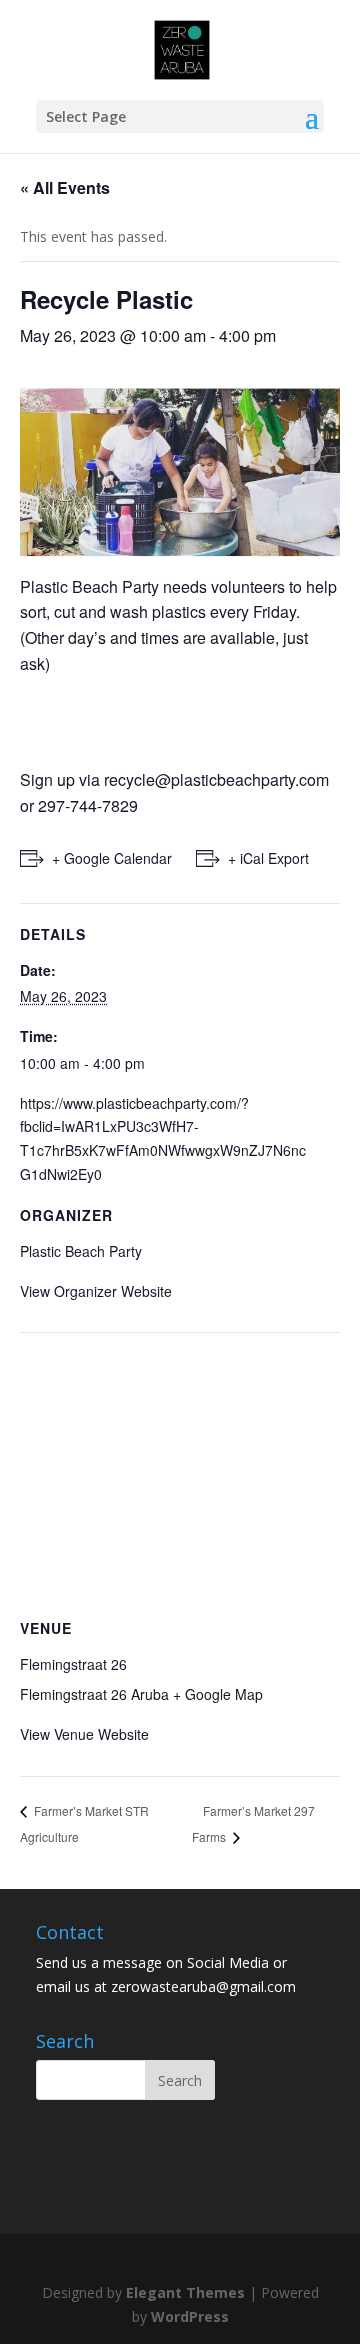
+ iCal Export (268, 858)
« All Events (65, 187)
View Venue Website (84, 1734)
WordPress (190, 2316)
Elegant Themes (185, 2292)
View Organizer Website (96, 1291)
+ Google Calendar (112, 858)
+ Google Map (218, 1694)
